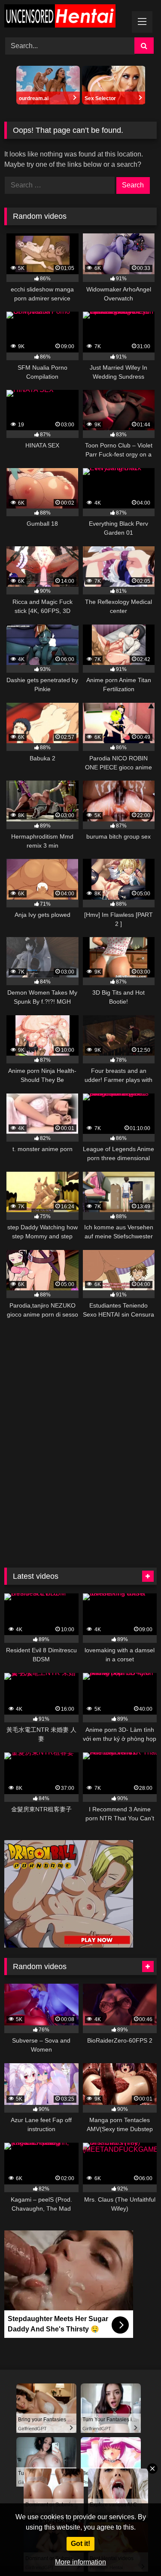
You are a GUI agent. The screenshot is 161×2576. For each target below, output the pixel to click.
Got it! (80, 2544)
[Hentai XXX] (66, 17)
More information (80, 2562)
